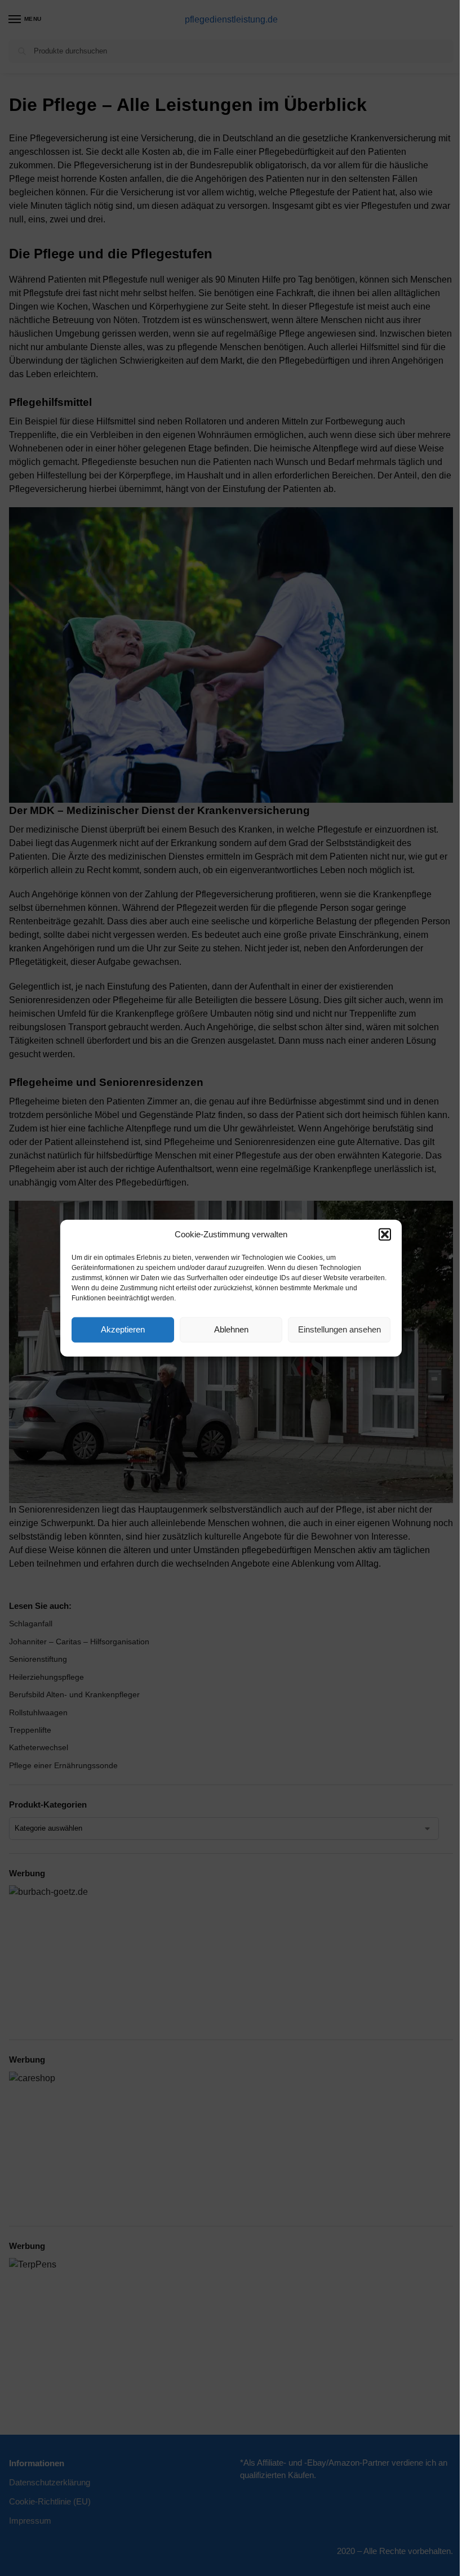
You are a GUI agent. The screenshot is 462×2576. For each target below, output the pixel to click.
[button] (385, 1235)
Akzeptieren (123, 1329)
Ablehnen (231, 1329)
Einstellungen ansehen (339, 1329)
